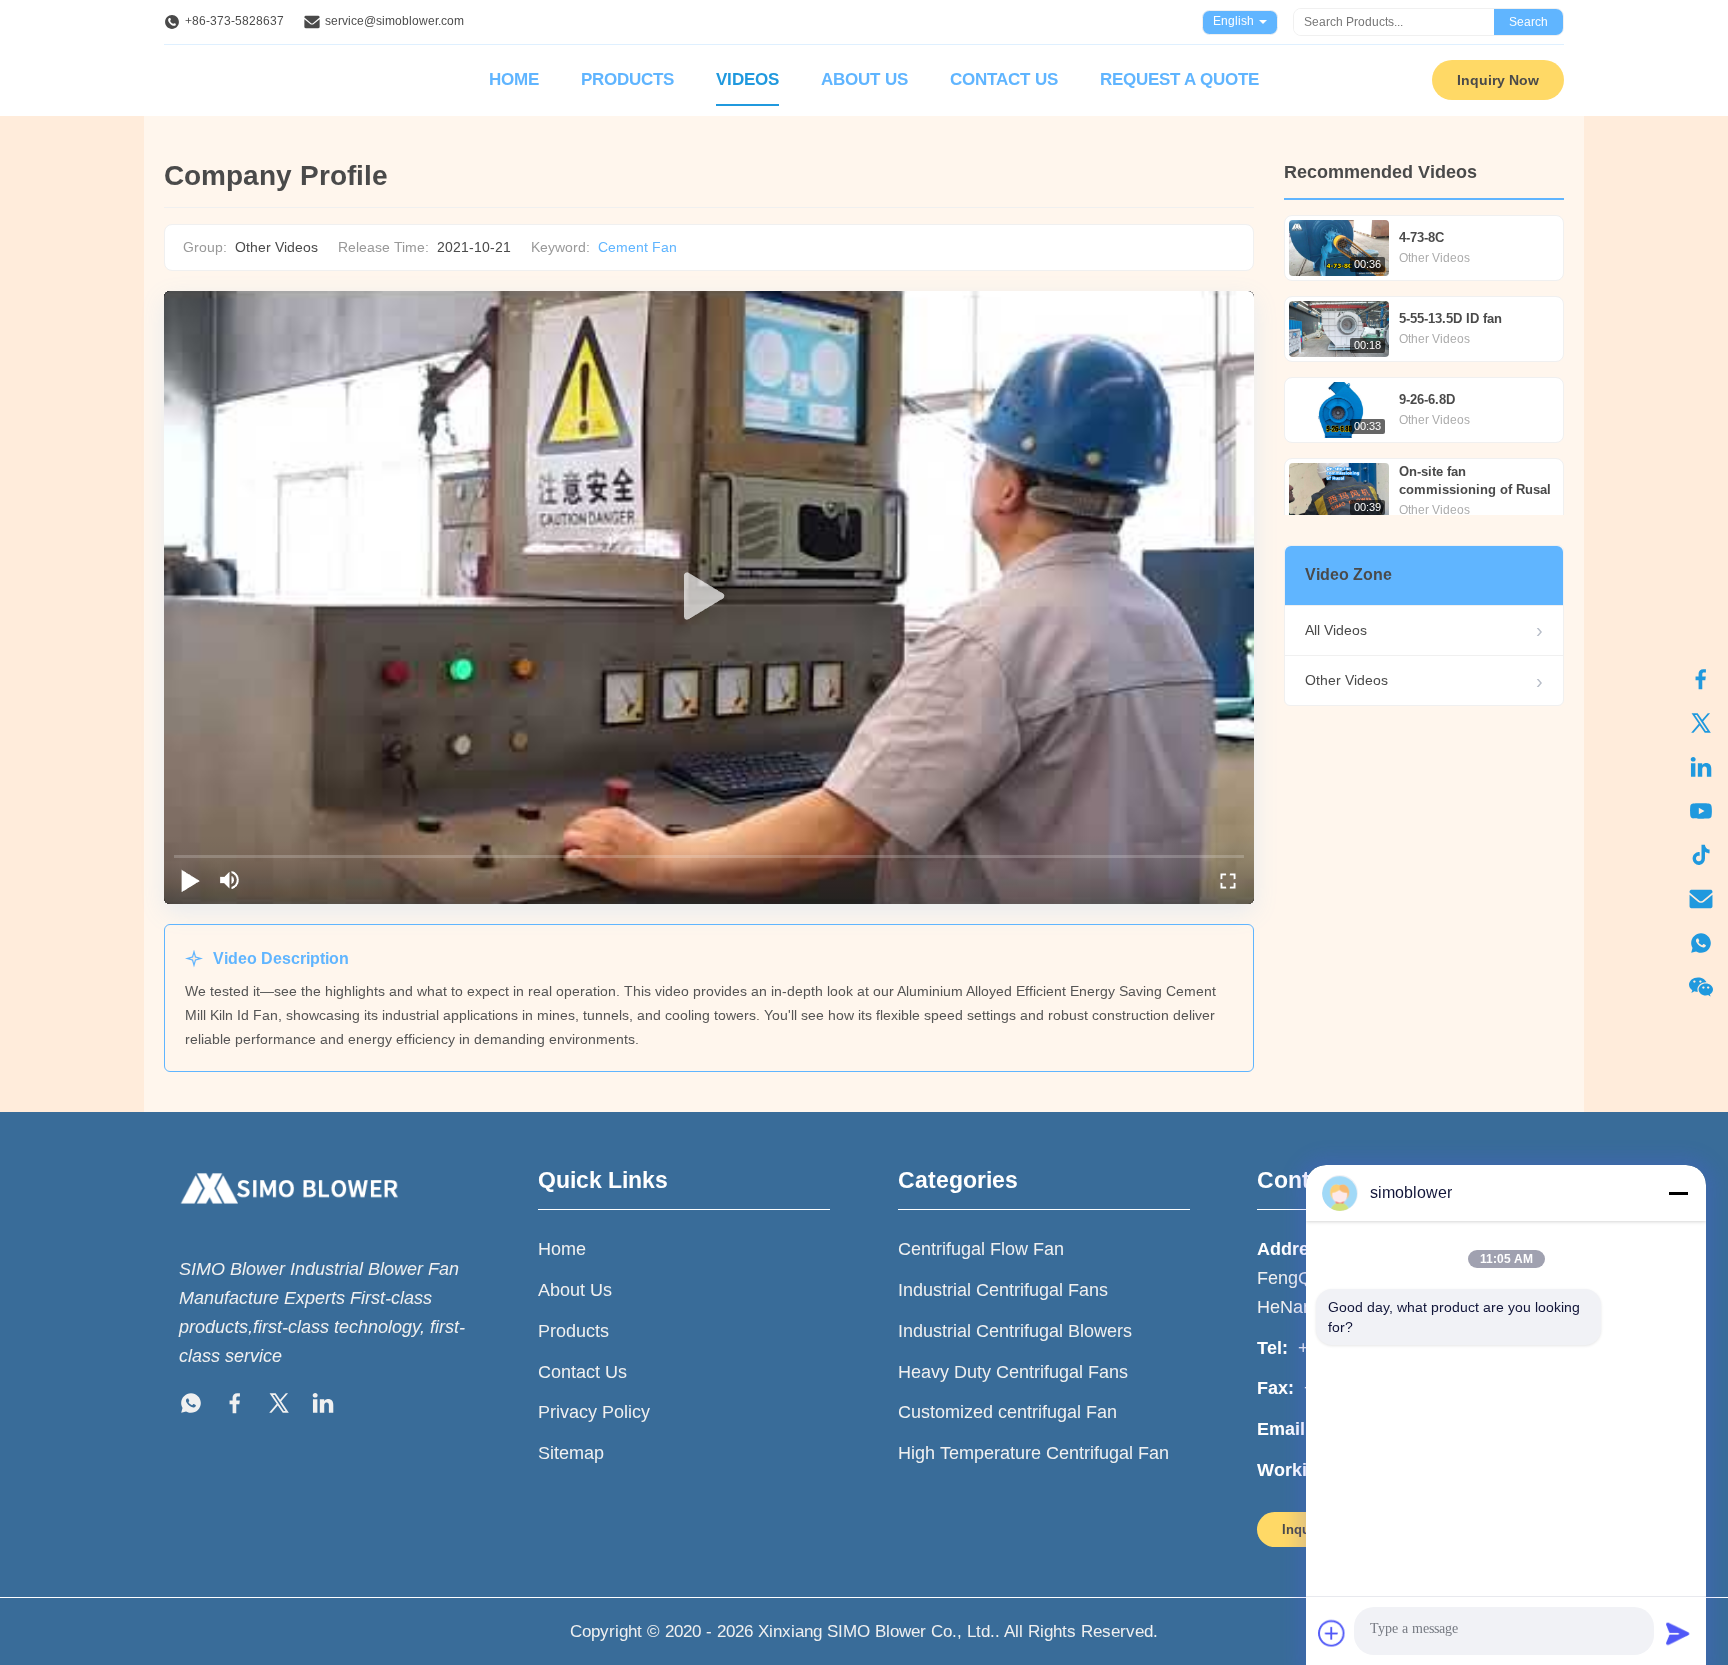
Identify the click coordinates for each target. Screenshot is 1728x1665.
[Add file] (1332, 1633)
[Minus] (1678, 1193)
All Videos (1336, 630)
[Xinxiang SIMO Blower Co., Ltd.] (289, 1223)
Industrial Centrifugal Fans (1003, 1290)
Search (1528, 22)
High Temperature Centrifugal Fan (1033, 1453)
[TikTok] (1701, 855)
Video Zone (1348, 574)
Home (514, 79)
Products (627, 79)
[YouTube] (1701, 811)
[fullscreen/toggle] (1228, 880)
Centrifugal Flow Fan (981, 1249)
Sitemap (571, 1453)
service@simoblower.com (394, 21)
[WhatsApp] (1701, 943)
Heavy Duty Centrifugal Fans (1013, 1372)
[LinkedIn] (1701, 767)
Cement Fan (637, 247)
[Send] (1678, 1633)
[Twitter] (1701, 723)
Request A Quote (1179, 79)
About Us (864, 79)
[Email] (1701, 899)
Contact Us (1004, 79)
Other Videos (1346, 680)
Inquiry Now (1498, 80)
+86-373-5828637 (234, 21)
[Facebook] (1701, 679)
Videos (747, 79)
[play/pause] (190, 880)
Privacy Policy (594, 1412)
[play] (709, 597)
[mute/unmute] (230, 880)
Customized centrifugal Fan (1007, 1412)
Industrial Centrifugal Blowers (1015, 1331)
